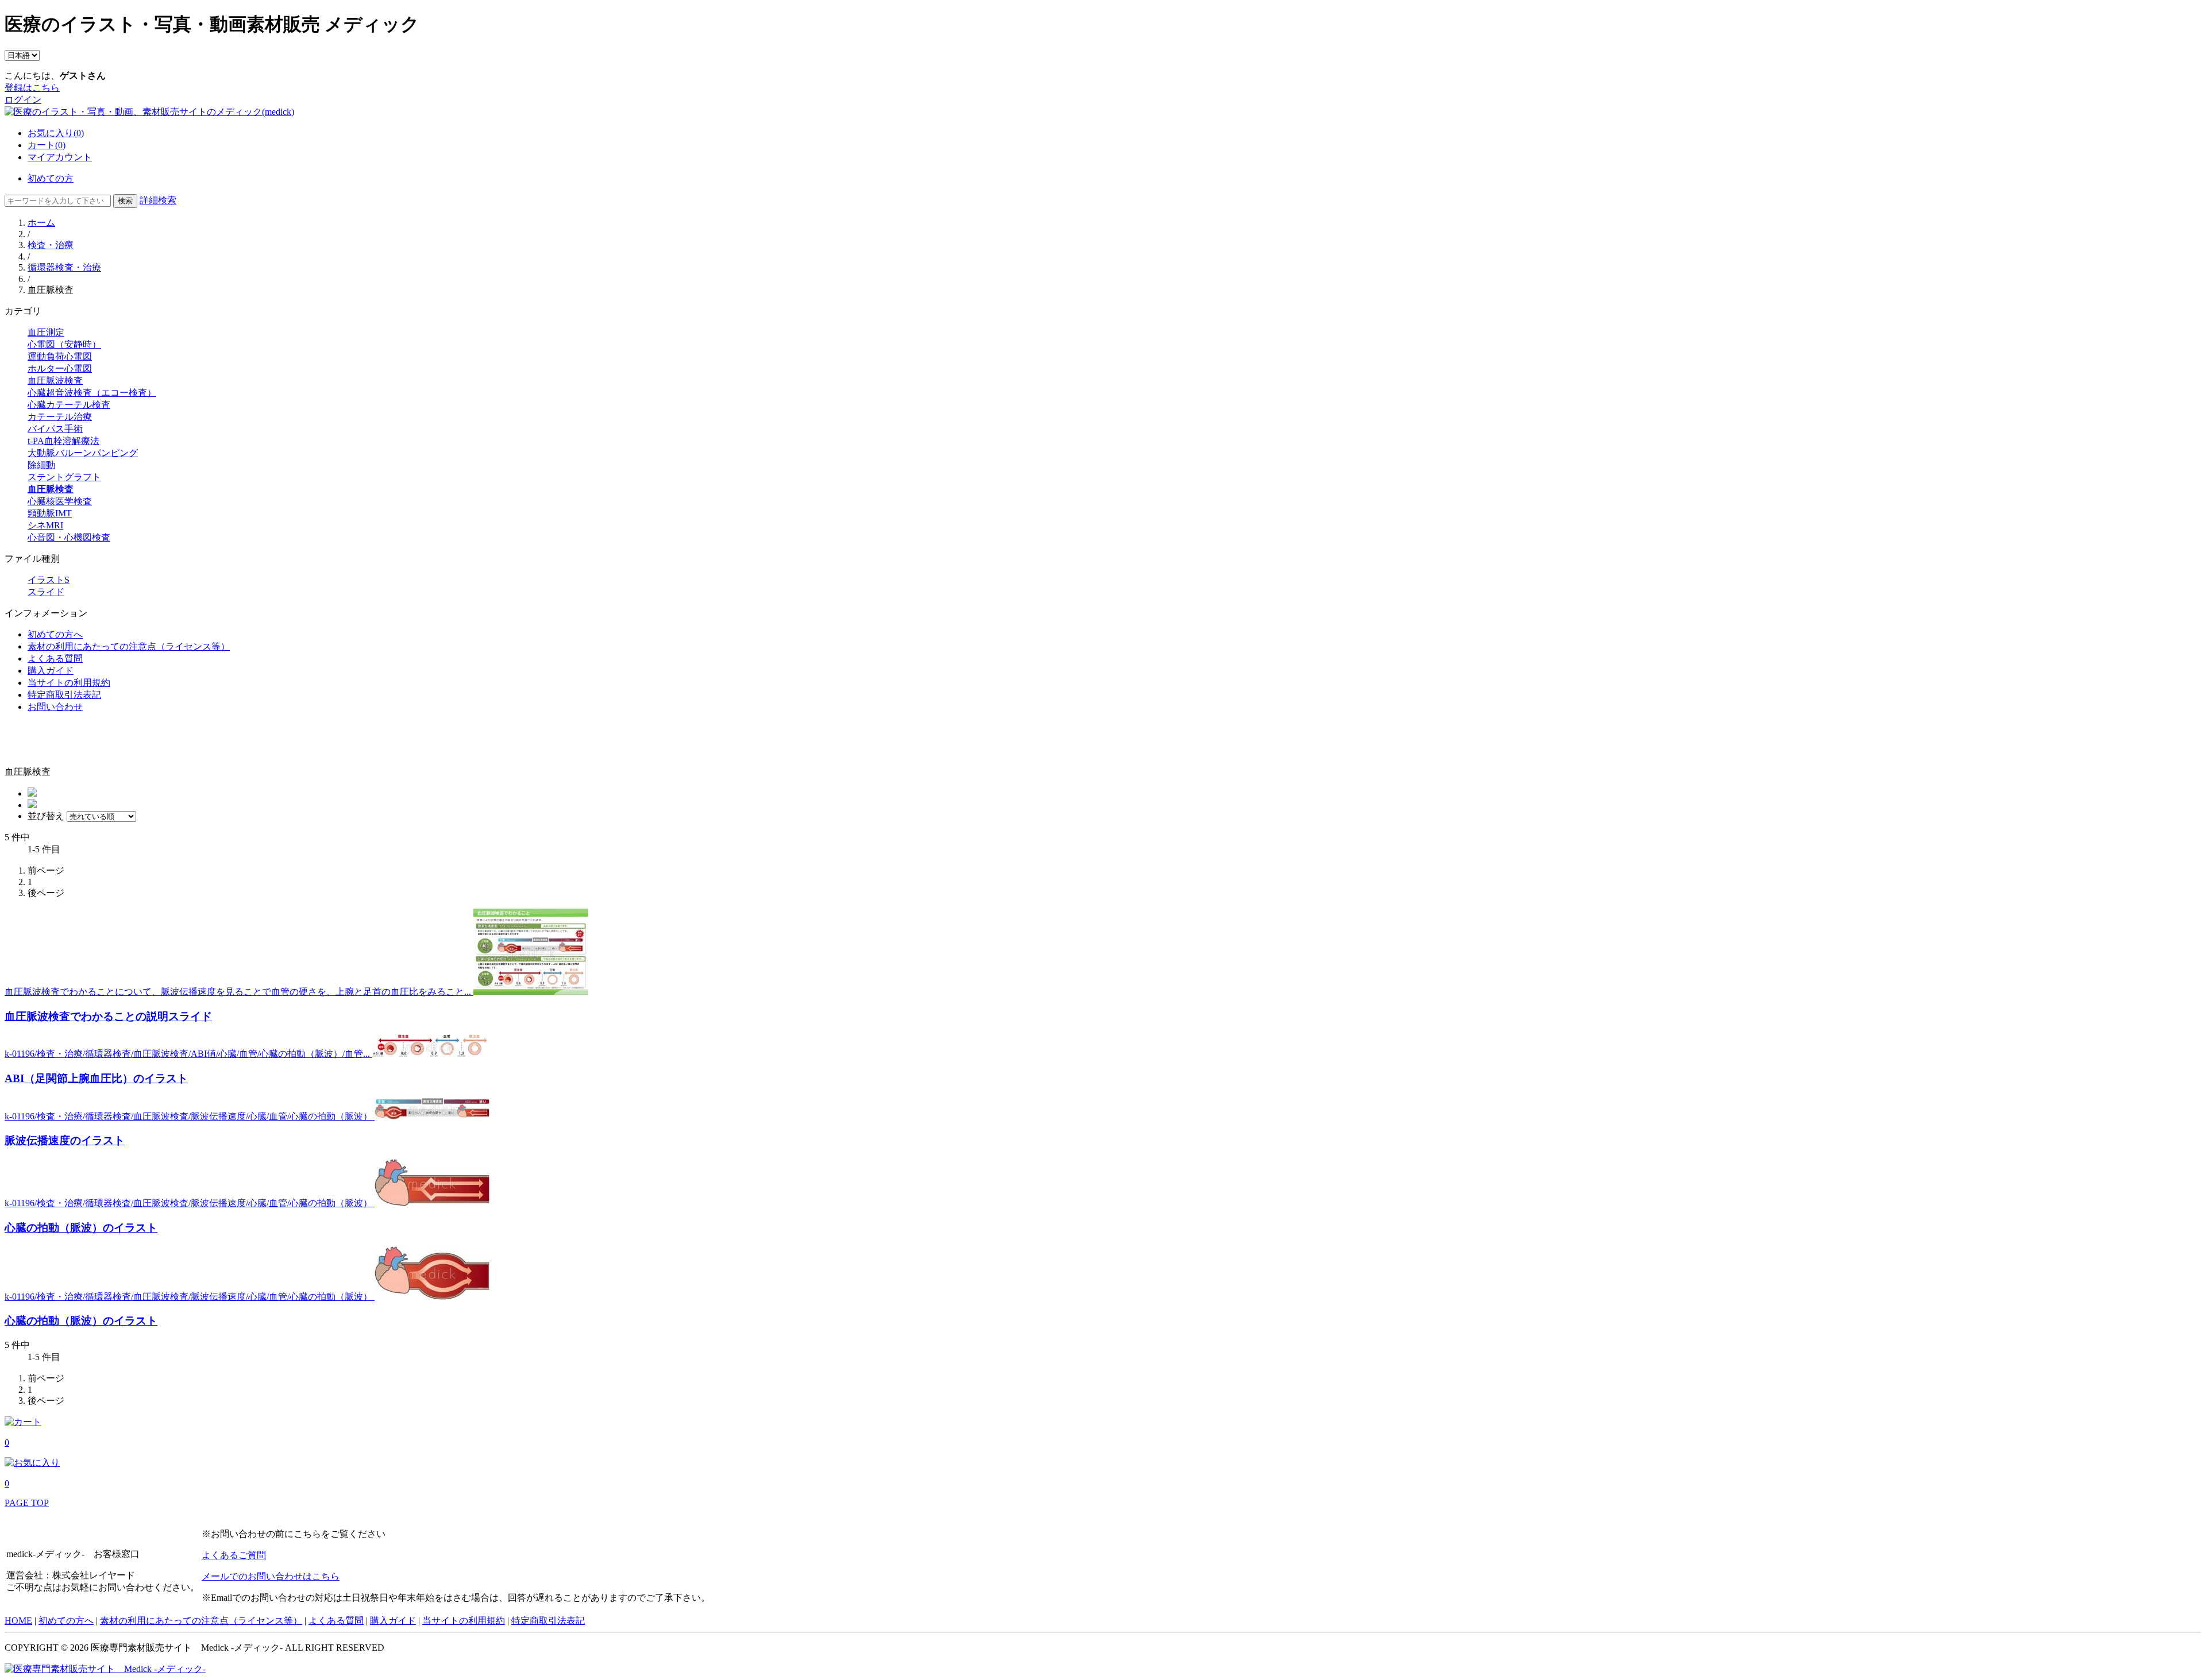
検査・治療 (51, 245)
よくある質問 (55, 659)
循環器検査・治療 (64, 267)
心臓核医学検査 (60, 501)
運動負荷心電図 (60, 356)
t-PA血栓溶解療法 (63, 441)
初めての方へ (55, 634)
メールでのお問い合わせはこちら (271, 1576)
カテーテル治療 (60, 417)
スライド (46, 592)
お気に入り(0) (56, 133)
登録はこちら (32, 88)
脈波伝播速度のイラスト (65, 1140)
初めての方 (51, 178)
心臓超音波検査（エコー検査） (92, 393)
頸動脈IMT (50, 513)
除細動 (41, 465)
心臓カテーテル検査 (69, 405)
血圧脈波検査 (55, 381)
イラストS (49, 580)
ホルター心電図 (60, 368)
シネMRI (45, 525)
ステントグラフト (64, 477)
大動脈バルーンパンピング (83, 453)
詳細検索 (158, 200)
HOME (18, 1621)
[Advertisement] (72, 740)
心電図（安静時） (64, 344)
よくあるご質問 (234, 1555)
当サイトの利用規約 (69, 683)
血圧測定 (46, 332)
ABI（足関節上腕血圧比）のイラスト (96, 1078)
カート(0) (47, 145)
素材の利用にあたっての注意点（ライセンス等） (129, 646)
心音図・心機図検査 (69, 537)
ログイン (23, 100)
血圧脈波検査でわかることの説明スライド (108, 1016)
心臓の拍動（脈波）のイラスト (81, 1228)
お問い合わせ (55, 707)
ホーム (41, 223)
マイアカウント (60, 157)
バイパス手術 (55, 429)
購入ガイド (51, 671)
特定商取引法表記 (64, 695)
